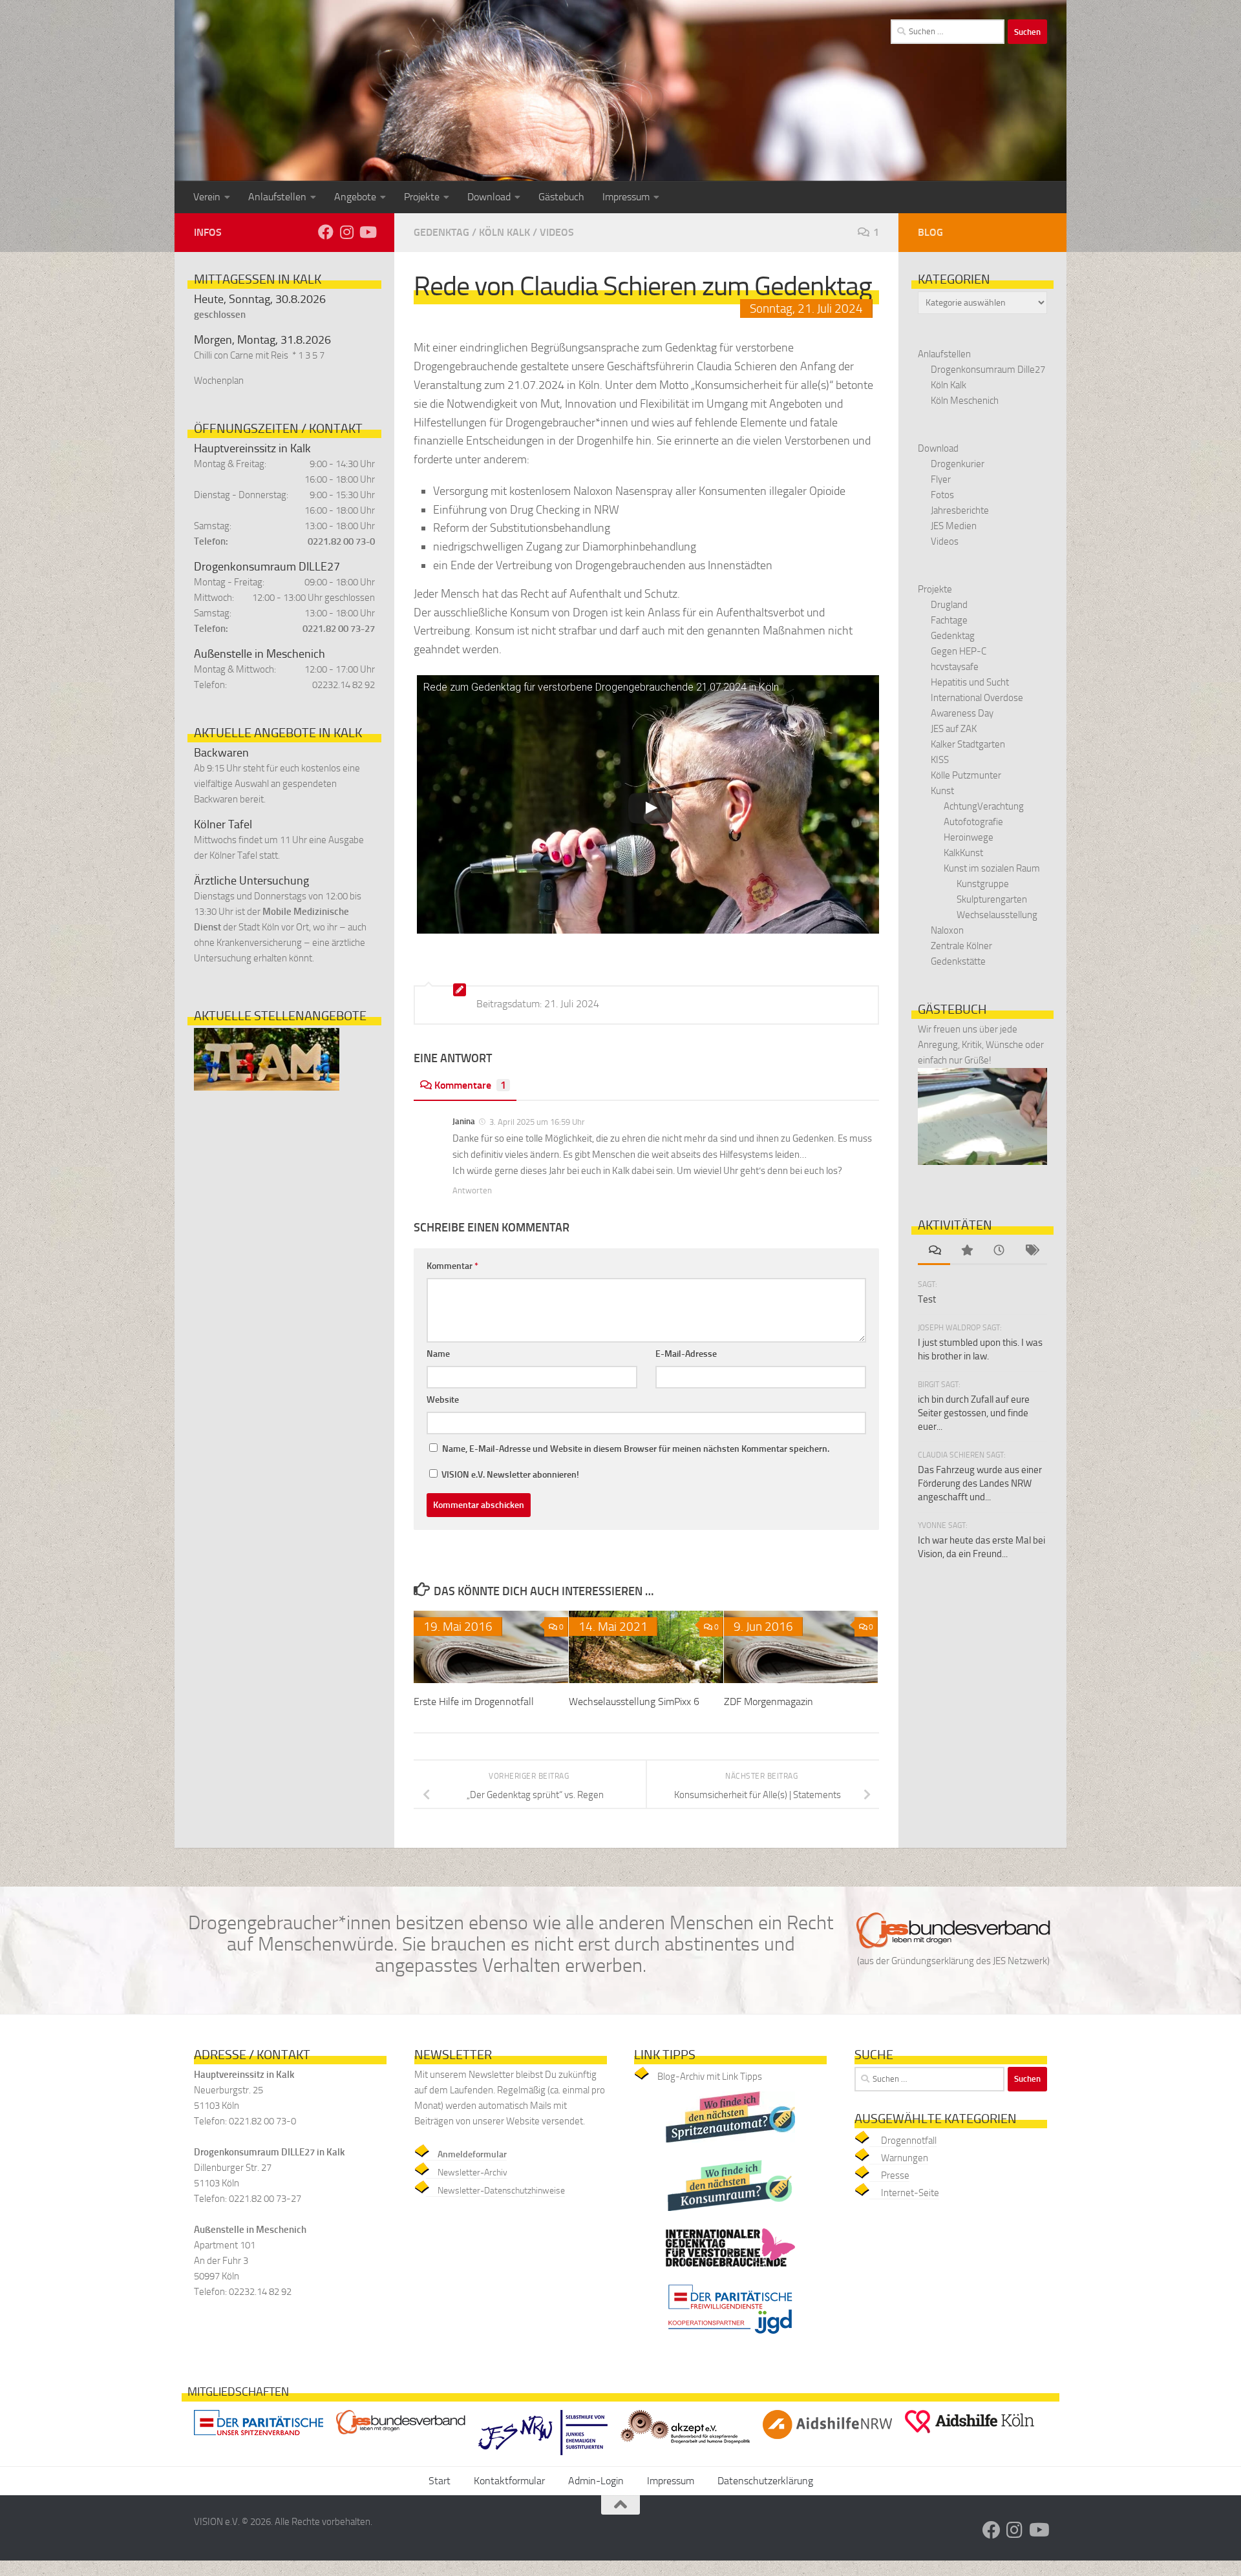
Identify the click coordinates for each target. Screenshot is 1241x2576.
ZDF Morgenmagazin (769, 1702)
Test (927, 1299)
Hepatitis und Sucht (970, 682)
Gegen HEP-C (959, 651)
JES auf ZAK (954, 729)
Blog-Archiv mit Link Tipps (710, 2077)
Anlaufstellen (277, 197)
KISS (940, 760)
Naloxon (947, 930)
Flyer (941, 479)
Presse (895, 2175)
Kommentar (452, 1266)
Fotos (942, 495)
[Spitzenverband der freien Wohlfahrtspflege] (259, 2438)
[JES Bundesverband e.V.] (401, 2437)
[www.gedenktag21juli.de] (730, 2270)
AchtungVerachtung (984, 806)
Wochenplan (219, 381)
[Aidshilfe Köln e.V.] (970, 2436)
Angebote (355, 197)
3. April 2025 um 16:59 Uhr (537, 1122)
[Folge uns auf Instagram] (346, 232)
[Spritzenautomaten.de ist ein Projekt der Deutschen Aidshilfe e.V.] (730, 2146)
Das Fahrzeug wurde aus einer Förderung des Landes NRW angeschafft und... (980, 1483)
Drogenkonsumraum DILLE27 (267, 567)
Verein (207, 197)
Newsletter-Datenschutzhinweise (501, 2191)
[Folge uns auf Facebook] (326, 232)
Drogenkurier (958, 464)
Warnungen (905, 2158)
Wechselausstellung (997, 915)
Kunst (942, 791)
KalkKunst (963, 853)
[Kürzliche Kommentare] (934, 1251)
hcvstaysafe (955, 667)
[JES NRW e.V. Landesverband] (543, 2458)
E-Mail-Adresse (686, 1354)
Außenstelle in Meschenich (260, 654)
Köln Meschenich (965, 401)
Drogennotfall (909, 2141)
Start (440, 2481)
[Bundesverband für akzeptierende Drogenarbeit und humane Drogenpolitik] (685, 2446)
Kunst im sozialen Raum (992, 868)
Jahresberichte (960, 510)
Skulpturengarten (992, 899)
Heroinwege (969, 837)
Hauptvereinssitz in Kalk (252, 448)
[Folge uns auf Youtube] (367, 232)
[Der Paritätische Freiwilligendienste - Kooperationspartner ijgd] (730, 2338)
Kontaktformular (509, 2481)
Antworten (472, 1190)
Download (489, 197)
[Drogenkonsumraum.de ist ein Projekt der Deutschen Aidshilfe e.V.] (730, 2214)
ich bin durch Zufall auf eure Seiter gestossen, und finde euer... (974, 1413)
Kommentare (470, 1085)
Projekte (422, 197)
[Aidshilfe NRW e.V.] (827, 2442)
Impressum (626, 197)
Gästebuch (561, 197)
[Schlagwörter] (1031, 1251)
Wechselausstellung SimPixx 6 (634, 1702)
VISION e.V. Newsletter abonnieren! (509, 1475)
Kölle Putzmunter (966, 775)
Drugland (949, 605)
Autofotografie (973, 822)
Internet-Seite (910, 2193)
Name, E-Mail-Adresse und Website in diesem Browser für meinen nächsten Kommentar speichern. (636, 1449)
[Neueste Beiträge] (999, 1251)
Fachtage (949, 620)
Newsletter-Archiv (472, 2173)
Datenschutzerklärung (765, 2481)
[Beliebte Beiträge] (966, 1251)
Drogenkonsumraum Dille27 (988, 370)
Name (438, 1354)
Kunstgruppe (983, 884)
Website (443, 1400)
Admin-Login (596, 2481)
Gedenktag (441, 232)
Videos (557, 232)
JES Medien (954, 526)
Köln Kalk (504, 232)
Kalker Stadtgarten (968, 744)
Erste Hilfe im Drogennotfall (474, 1702)
